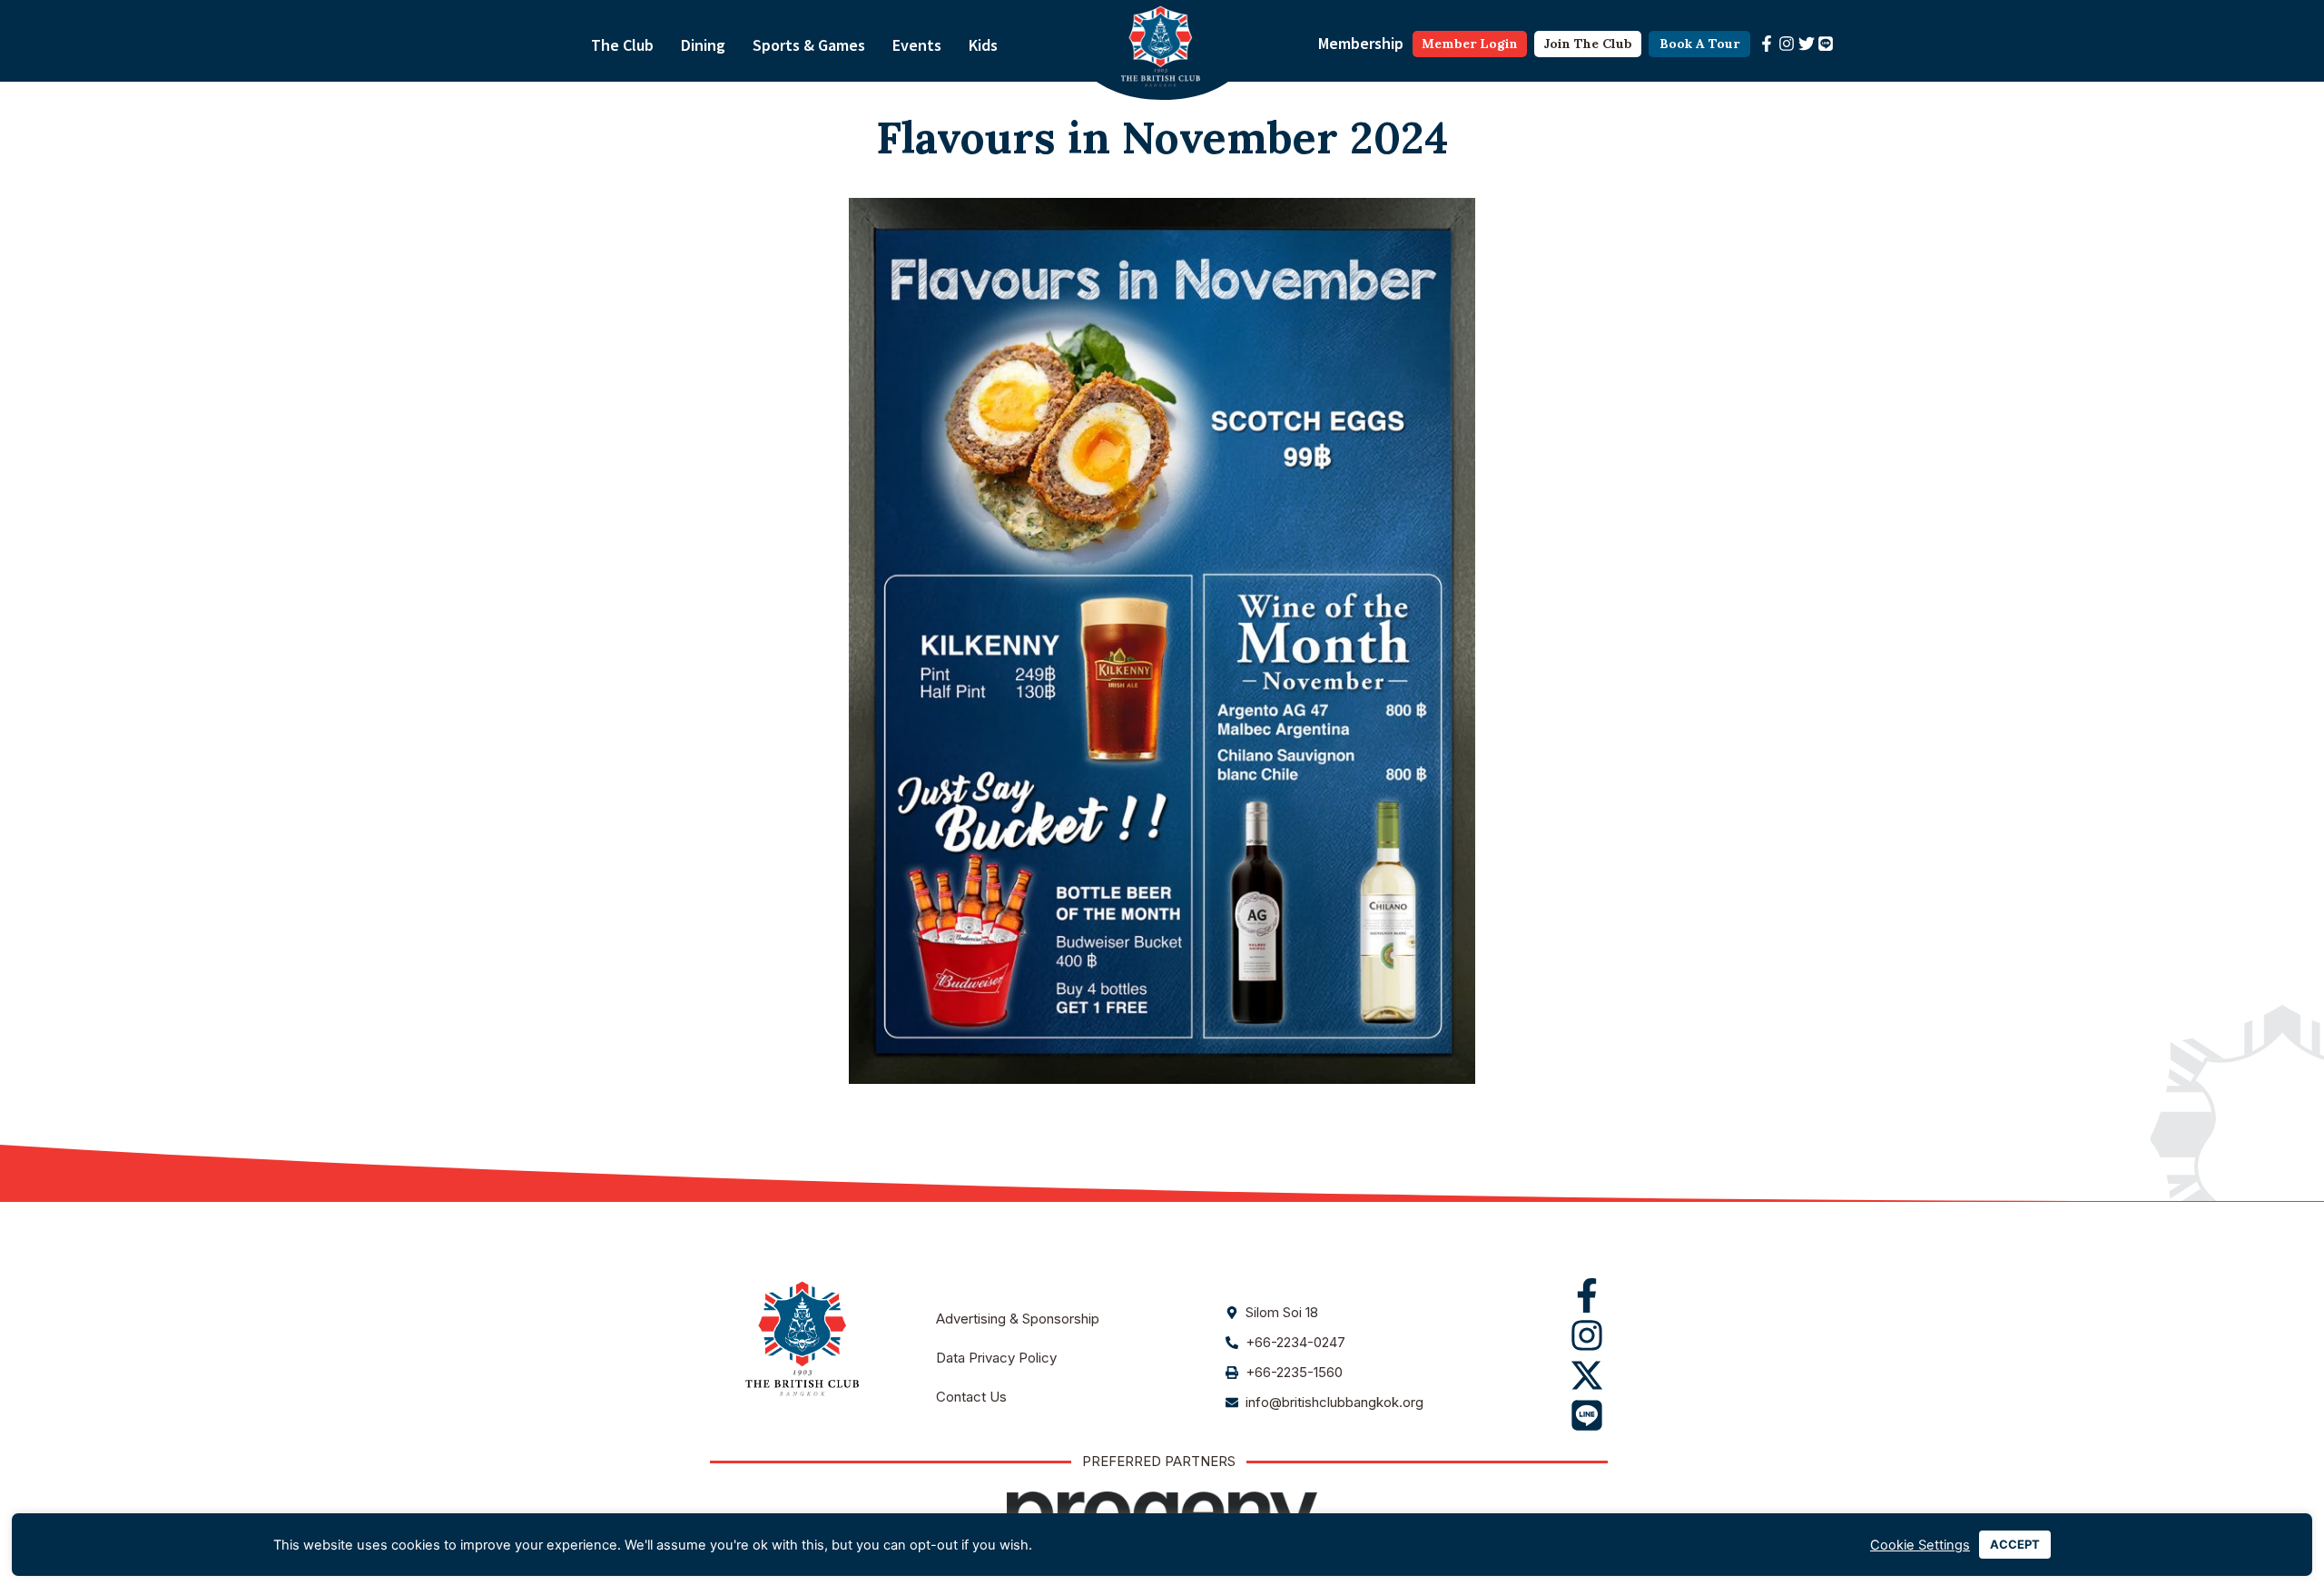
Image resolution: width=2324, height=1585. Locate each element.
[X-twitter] (1587, 1375)
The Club (622, 45)
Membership (1361, 43)
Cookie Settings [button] (1920, 1545)
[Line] (1826, 44)
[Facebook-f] (1767, 44)
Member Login (1470, 44)
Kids (983, 45)
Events (917, 45)
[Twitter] (1807, 44)
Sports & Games (809, 45)
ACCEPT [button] (2015, 1544)
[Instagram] (1787, 44)
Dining (703, 45)
